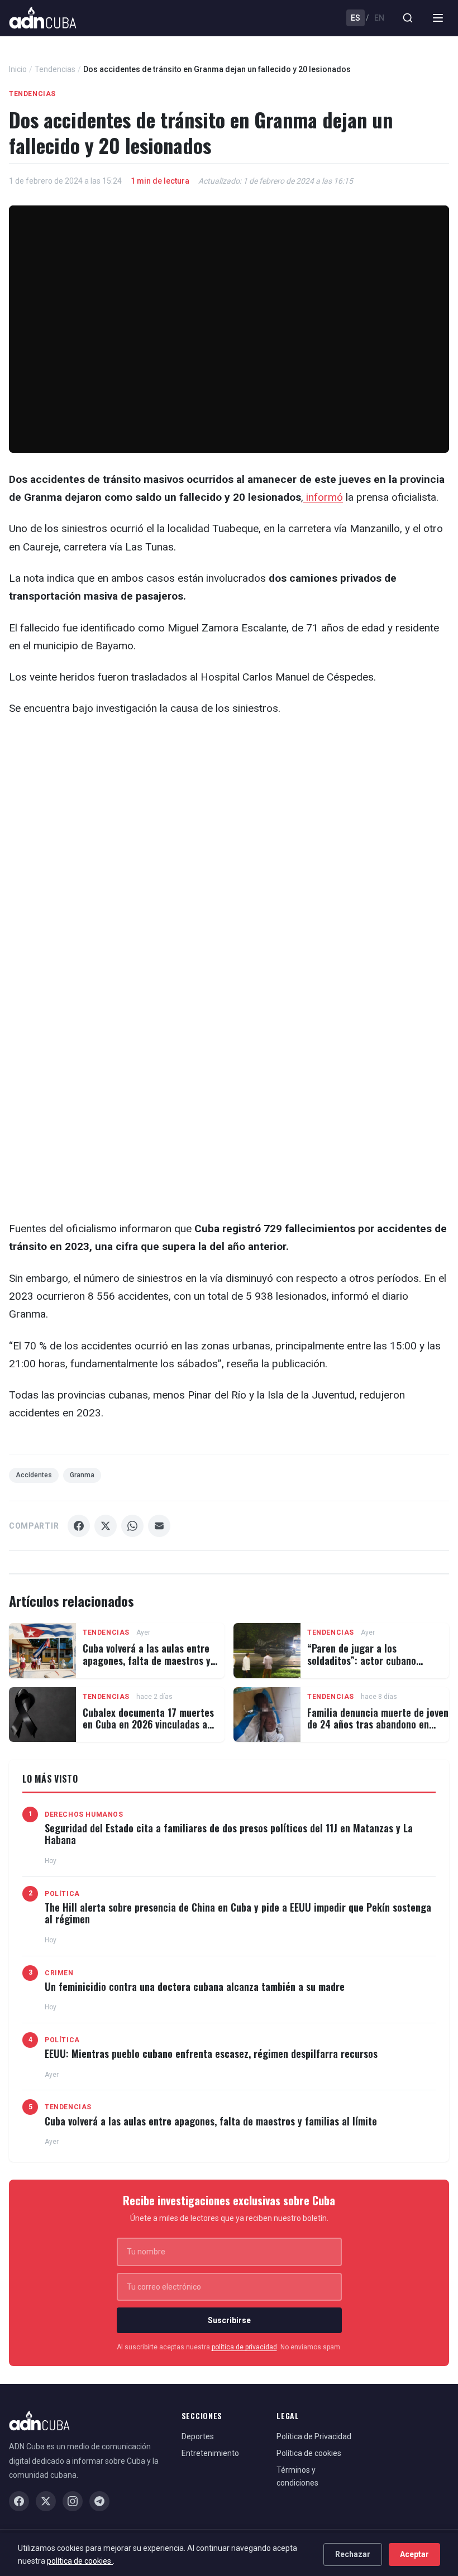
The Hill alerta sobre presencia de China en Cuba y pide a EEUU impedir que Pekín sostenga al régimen (238, 1913)
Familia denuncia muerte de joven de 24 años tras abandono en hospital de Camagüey (378, 1724)
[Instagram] (73, 2501)
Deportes (198, 2436)
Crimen (59, 1973)
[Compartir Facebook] (79, 1526)
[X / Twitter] (46, 2501)
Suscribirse (229, 2320)
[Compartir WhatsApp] (132, 1526)
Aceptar (414, 2554)
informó (323, 497)
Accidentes (34, 1475)
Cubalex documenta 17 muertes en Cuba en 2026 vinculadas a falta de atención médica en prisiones (148, 1730)
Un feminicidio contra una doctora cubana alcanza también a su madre (195, 1986)
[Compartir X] (106, 1526)
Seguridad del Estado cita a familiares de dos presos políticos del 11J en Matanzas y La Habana (229, 1834)
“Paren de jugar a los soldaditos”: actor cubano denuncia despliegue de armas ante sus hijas (371, 1666)
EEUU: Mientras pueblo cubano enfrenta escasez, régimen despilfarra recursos (211, 2053)
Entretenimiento (210, 2453)
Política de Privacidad (314, 2436)
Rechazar (353, 2554)
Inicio (18, 69)
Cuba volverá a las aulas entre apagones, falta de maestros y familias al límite (147, 1660)
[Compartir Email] (159, 1526)
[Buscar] (408, 18)
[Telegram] (99, 2501)
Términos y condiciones (297, 2476)
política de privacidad (244, 2347)
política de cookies (80, 2561)
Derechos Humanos (84, 1814)
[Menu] (438, 18)
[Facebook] (19, 2501)
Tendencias (55, 69)
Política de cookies (309, 2453)
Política (62, 1894)
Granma (82, 1475)
